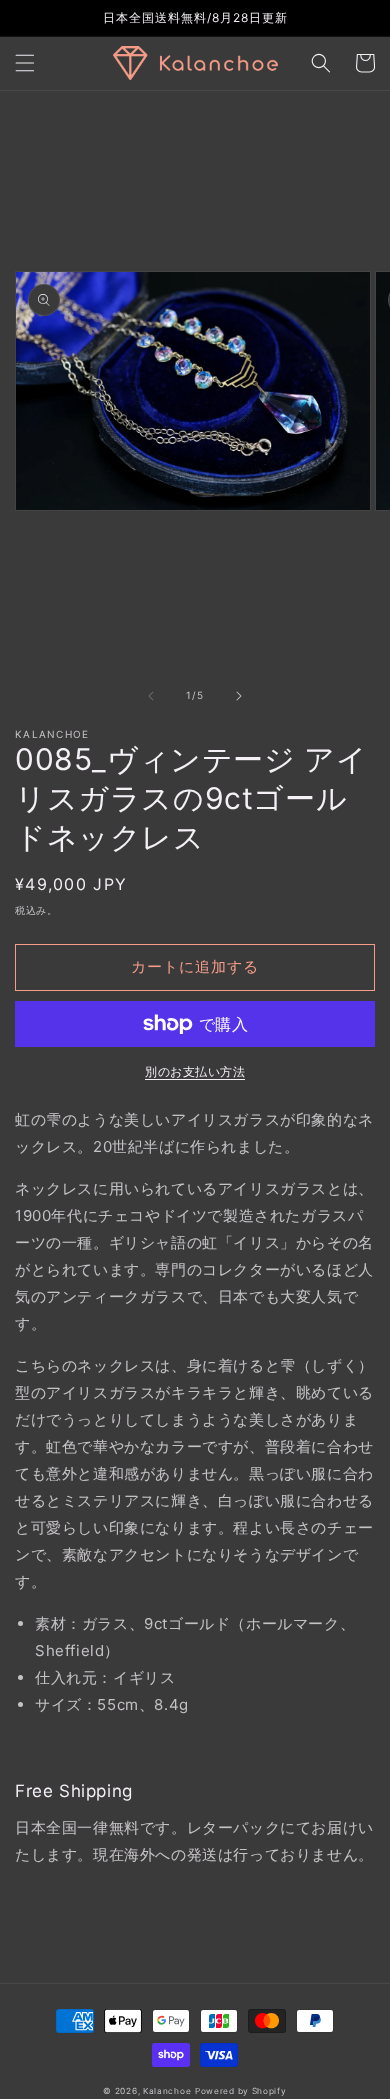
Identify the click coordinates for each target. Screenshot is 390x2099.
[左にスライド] (151, 696)
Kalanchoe (167, 2091)
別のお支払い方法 (195, 1071)
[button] (25, 63)
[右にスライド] (239, 696)
